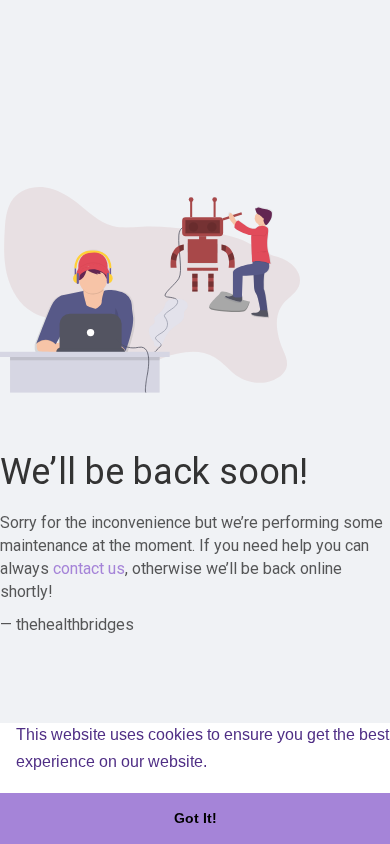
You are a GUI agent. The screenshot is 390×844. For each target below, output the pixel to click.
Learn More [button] (254, 761)
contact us (89, 568)
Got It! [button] (195, 818)
